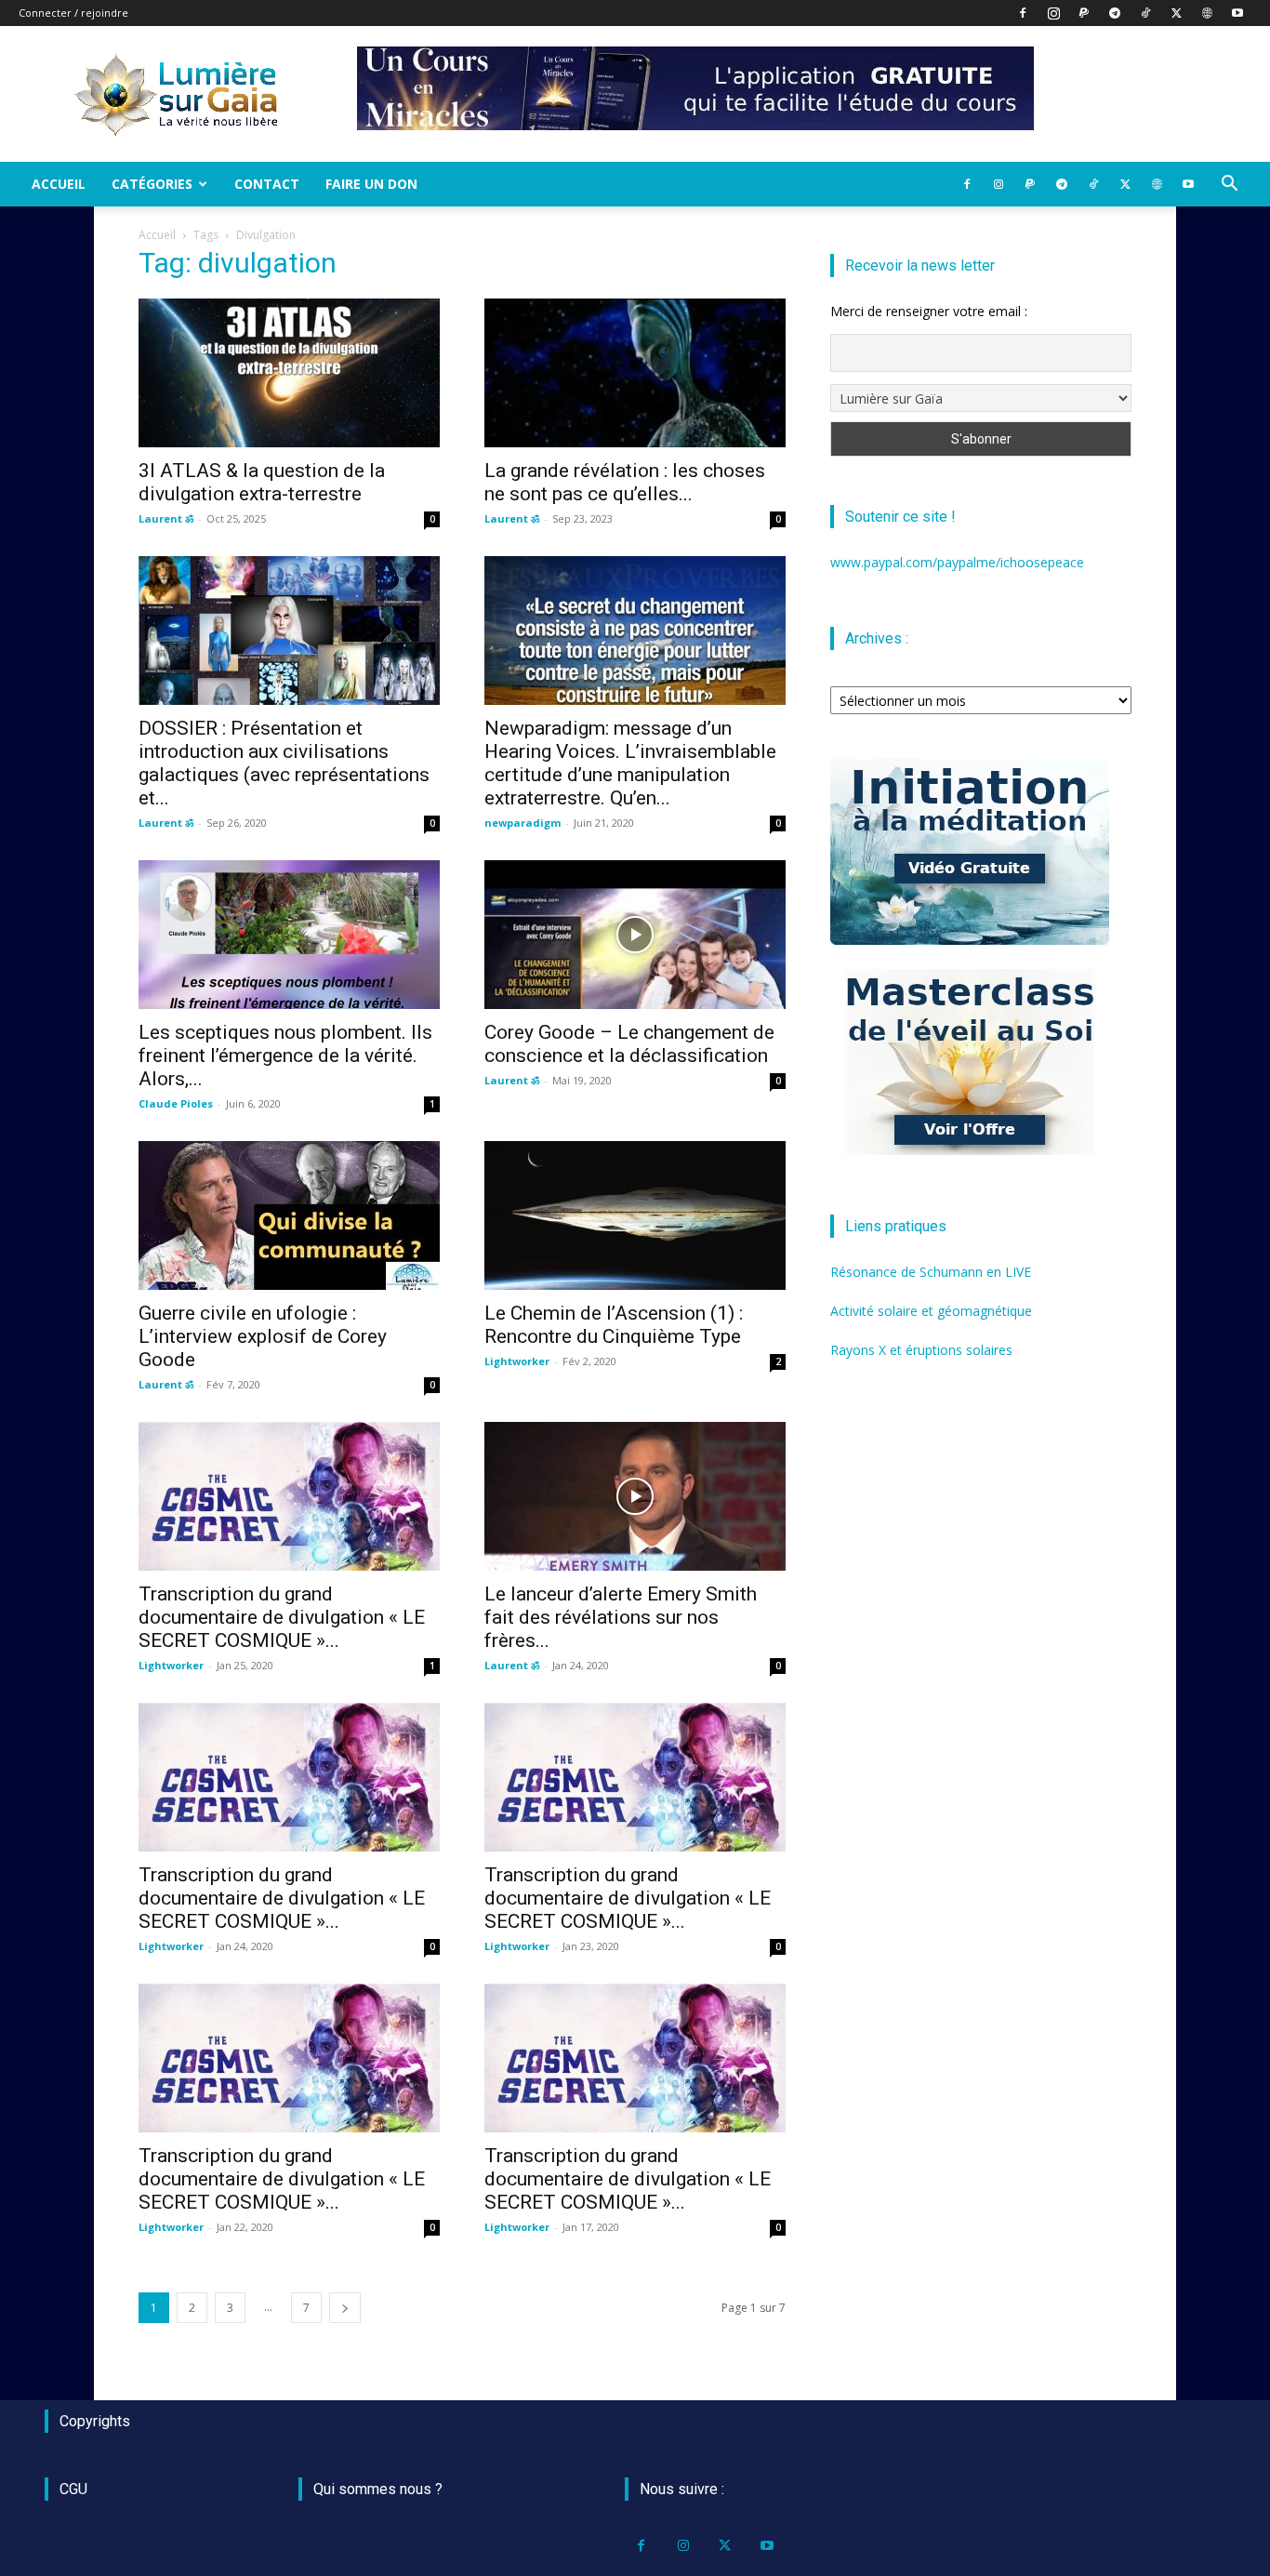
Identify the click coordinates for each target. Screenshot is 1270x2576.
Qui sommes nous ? (378, 2489)
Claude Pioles (176, 1103)
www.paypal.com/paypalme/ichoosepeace (957, 562)
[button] (1229, 186)
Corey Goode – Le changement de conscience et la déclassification (629, 1044)
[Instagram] (1053, 13)
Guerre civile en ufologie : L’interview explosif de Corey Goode (263, 1336)
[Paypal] (1084, 13)
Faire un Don (371, 184)
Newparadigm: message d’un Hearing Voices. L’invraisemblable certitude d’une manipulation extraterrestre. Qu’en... (630, 763)
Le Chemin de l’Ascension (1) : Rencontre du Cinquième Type (614, 1325)
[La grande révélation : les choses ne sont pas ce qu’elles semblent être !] (635, 373)
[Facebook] (1023, 13)
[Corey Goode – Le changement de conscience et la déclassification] (635, 935)
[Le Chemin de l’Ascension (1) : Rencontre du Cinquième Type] (635, 1215)
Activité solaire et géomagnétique (931, 1311)
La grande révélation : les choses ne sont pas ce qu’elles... (625, 482)
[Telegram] (1115, 13)
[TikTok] (1145, 13)
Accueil (59, 184)
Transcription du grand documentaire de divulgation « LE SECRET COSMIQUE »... (282, 1617)
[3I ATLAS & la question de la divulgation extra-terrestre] (289, 373)
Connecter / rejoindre (73, 13)
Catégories (152, 184)
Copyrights (95, 2421)
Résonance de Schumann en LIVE (931, 1272)
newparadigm (523, 823)
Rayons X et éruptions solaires (921, 1350)
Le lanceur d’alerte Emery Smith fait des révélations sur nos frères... (621, 1617)
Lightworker (517, 1361)
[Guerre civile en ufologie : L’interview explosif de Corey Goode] (289, 1215)
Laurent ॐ (166, 518)
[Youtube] (1237, 13)
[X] (1176, 13)
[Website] (1207, 13)
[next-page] (345, 2308)
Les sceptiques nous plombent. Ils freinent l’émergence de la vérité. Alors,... (285, 1056)
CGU (73, 2489)
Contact (267, 184)
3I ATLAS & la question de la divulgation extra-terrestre (262, 482)
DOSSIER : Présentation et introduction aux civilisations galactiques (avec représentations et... (284, 763)
